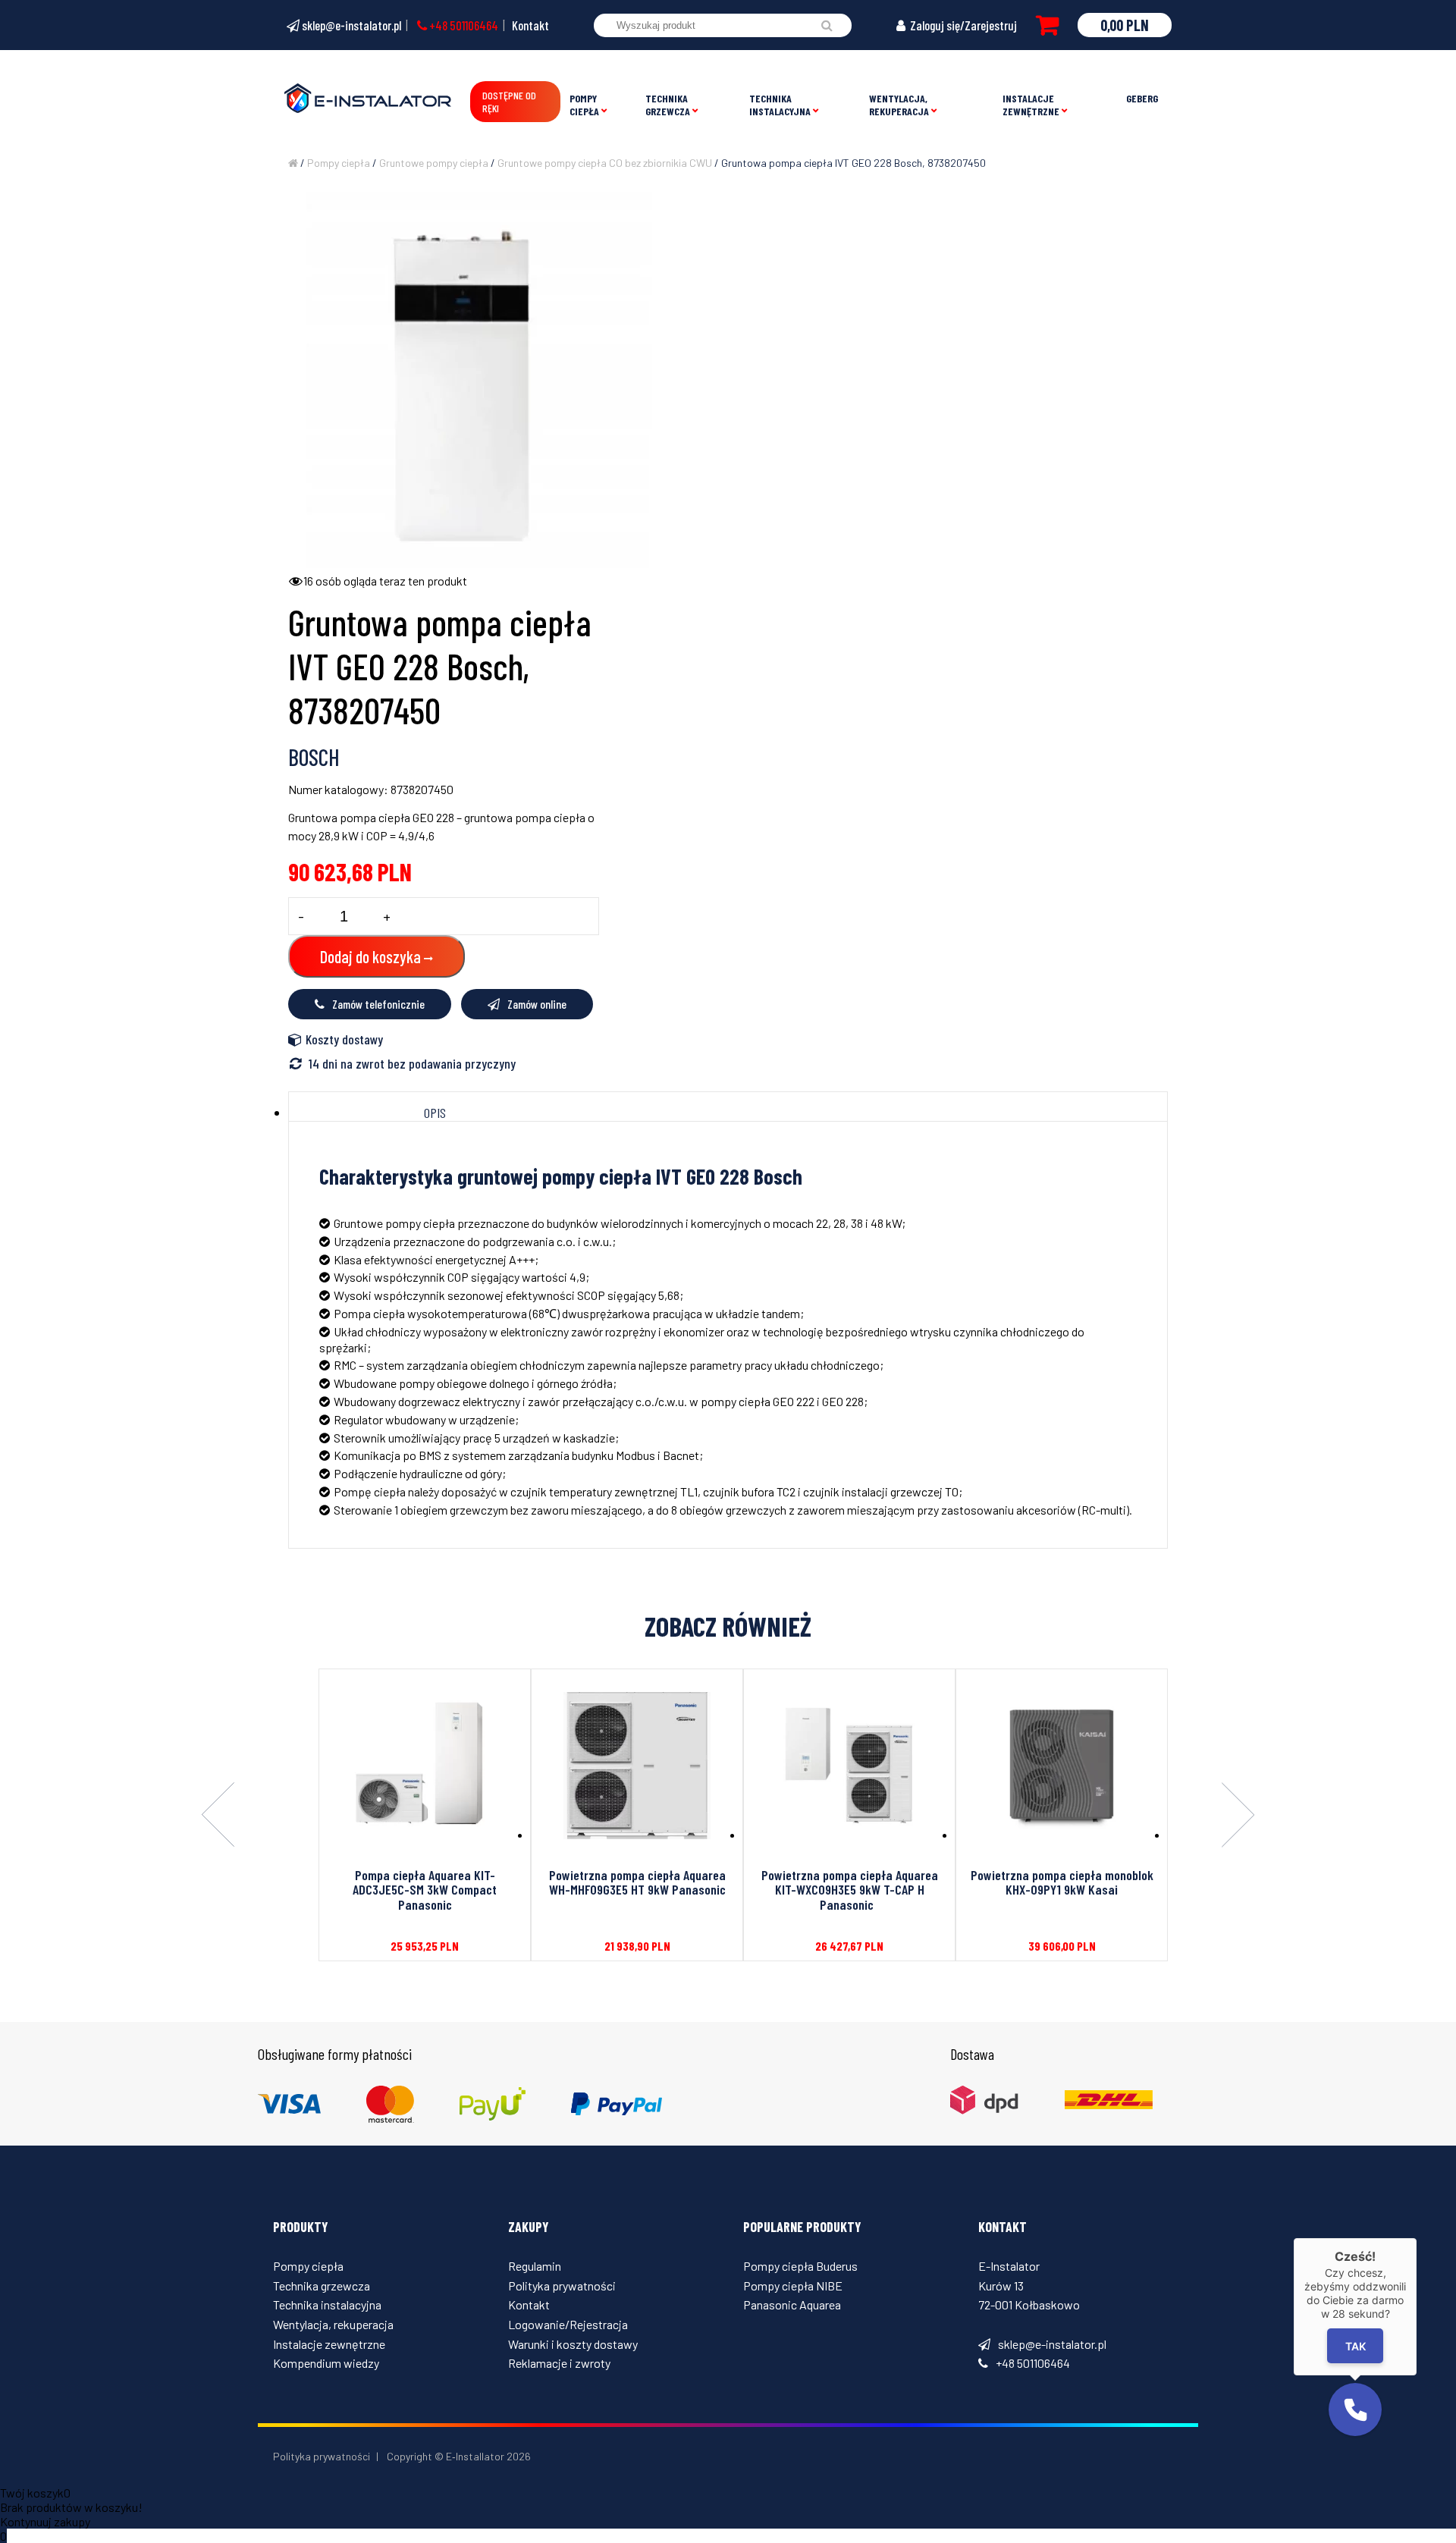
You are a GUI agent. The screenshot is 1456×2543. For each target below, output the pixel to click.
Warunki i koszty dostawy (573, 2344)
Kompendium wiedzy (326, 2363)
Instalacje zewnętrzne (1031, 105)
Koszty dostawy (344, 1039)
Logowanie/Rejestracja (568, 2324)
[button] (1355, 2410)
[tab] (435, 1113)
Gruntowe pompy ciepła (434, 163)
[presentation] (218, 1816)
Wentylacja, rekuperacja (899, 105)
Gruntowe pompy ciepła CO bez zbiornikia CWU (605, 163)
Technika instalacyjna (780, 105)
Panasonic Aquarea (792, 2304)
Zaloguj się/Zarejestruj (962, 25)
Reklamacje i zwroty (559, 2363)
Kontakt (530, 25)
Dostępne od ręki (509, 102)
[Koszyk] (1047, 25)
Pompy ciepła (584, 105)
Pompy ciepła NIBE (793, 2286)
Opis (435, 1113)
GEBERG (1142, 98)
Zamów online (537, 1004)
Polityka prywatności (562, 2286)
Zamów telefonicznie (378, 1004)
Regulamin (535, 2266)
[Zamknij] (1417, 2238)
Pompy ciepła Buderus (800, 2266)
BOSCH (314, 757)
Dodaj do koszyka (370, 956)
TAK (1356, 2346)
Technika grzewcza (668, 105)
